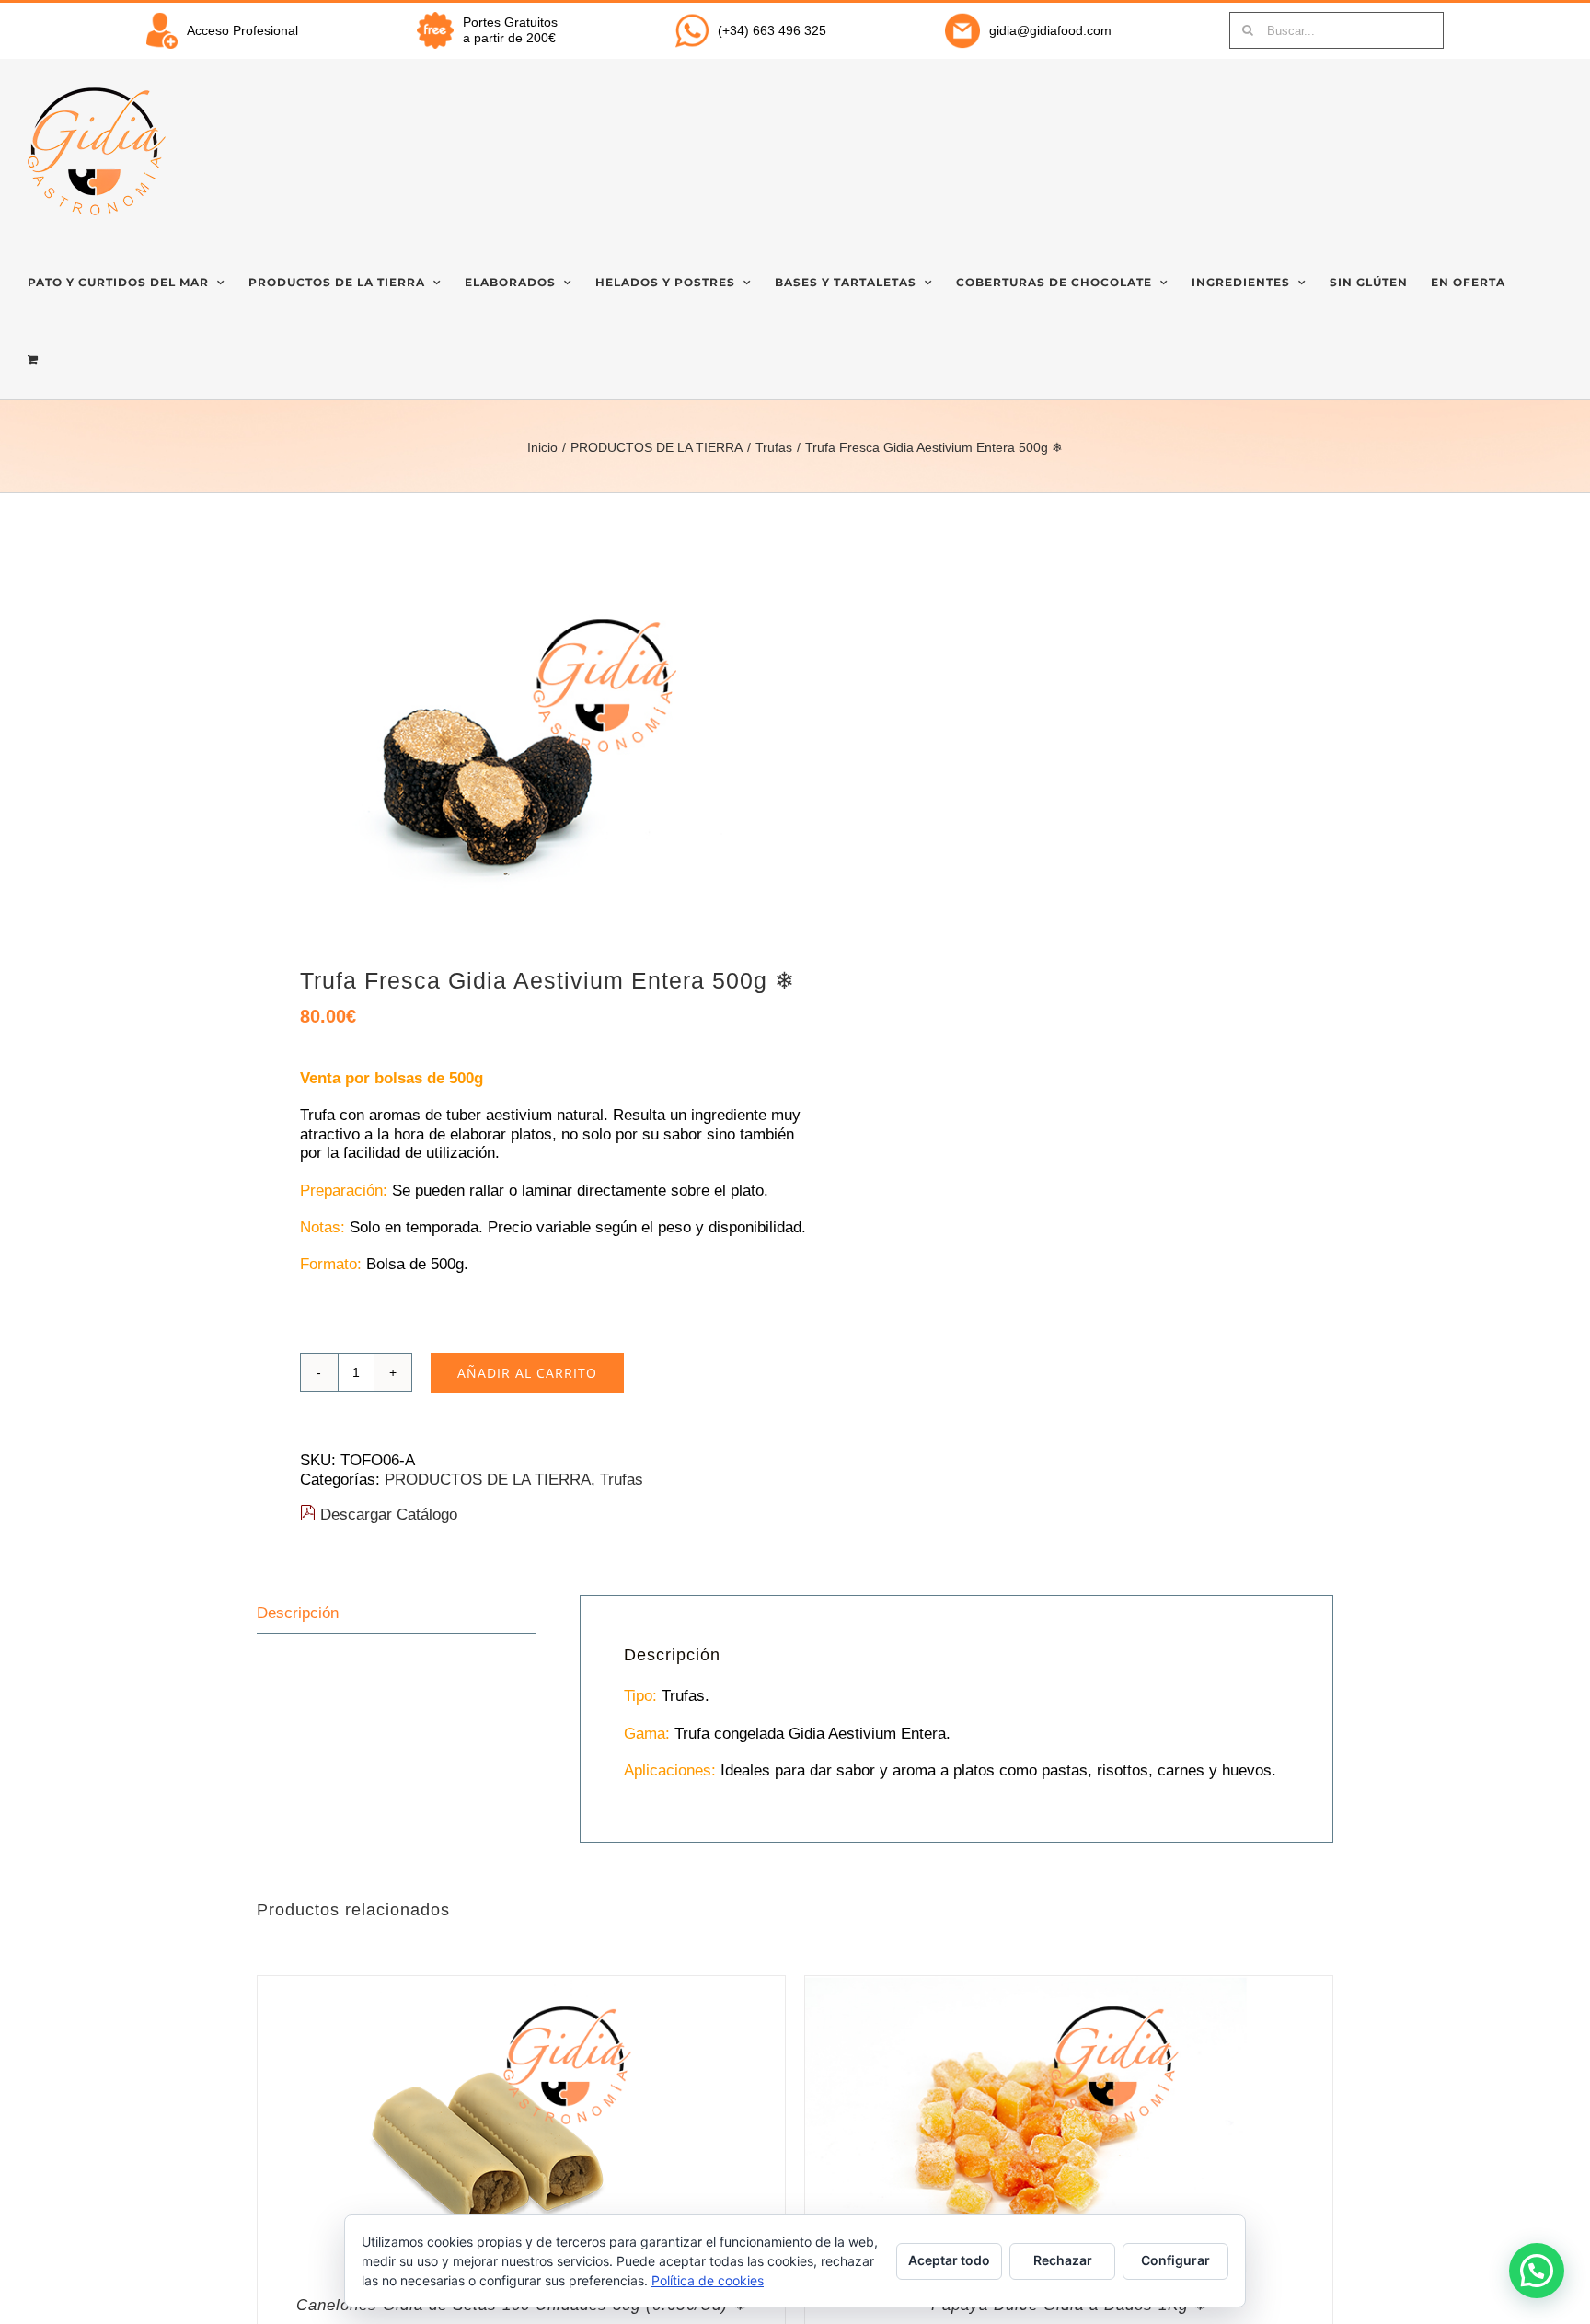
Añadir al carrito (527, 1373)
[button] (1537, 2271)
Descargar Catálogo (386, 1515)
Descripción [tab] (298, 1613)
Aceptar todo (949, 2260)
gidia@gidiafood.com (1050, 30)
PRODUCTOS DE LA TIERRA (488, 1480)
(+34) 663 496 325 (772, 30)
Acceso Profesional (242, 30)
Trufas (622, 1480)
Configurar (1175, 2260)
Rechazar (1063, 2260)
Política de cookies (708, 2280)
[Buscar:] (1337, 29)
